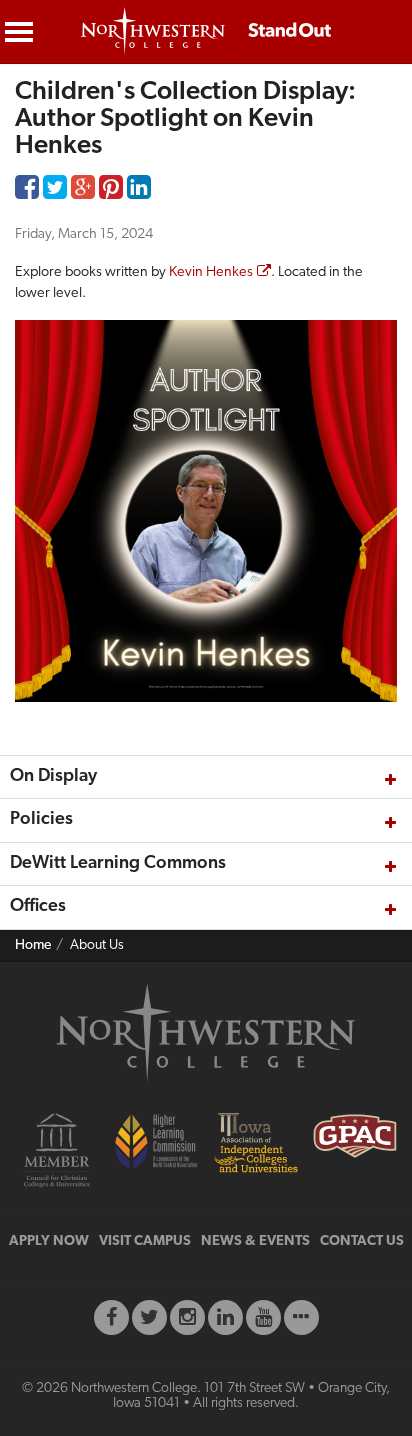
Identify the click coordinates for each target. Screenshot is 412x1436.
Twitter (55, 192)
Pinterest (111, 192)
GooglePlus (83, 192)
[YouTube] (263, 1317)
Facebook (27, 192)
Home (33, 945)
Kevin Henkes (211, 272)
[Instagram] (187, 1317)
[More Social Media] (301, 1317)
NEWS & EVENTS (255, 1241)
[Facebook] (111, 1317)
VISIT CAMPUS (145, 1241)
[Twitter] (149, 1317)
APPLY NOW (49, 1241)
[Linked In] (225, 1317)
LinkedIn (139, 192)
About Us (97, 945)
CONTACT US (362, 1241)
